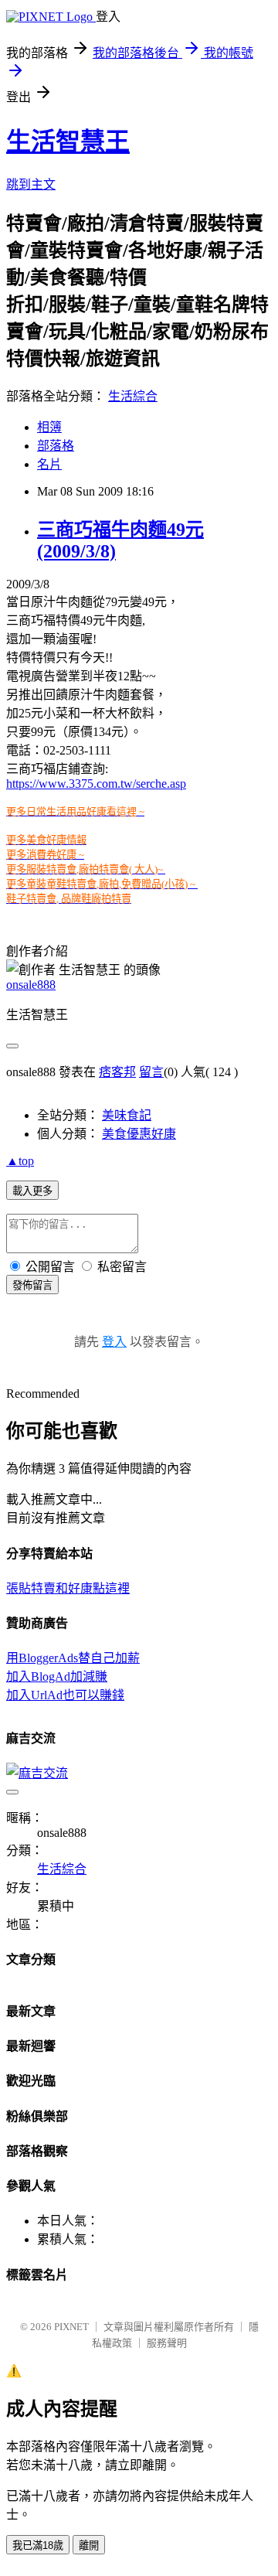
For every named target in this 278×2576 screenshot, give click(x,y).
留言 (151, 1072)
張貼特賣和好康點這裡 (68, 1588)
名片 (49, 464)
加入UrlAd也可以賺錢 (65, 1695)
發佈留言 (32, 1285)
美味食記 (127, 1115)
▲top (20, 1161)
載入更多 (32, 1191)
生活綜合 (133, 396)
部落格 (56, 446)
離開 (89, 2545)
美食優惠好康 (139, 1134)
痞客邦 (117, 1072)
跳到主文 (31, 184)
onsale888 (31, 985)
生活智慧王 (68, 141)
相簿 (49, 427)
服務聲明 (167, 2343)
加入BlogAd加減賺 (57, 1676)
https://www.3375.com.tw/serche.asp (96, 784)
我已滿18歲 (38, 2545)
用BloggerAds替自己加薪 (73, 1658)
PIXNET (71, 2327)
